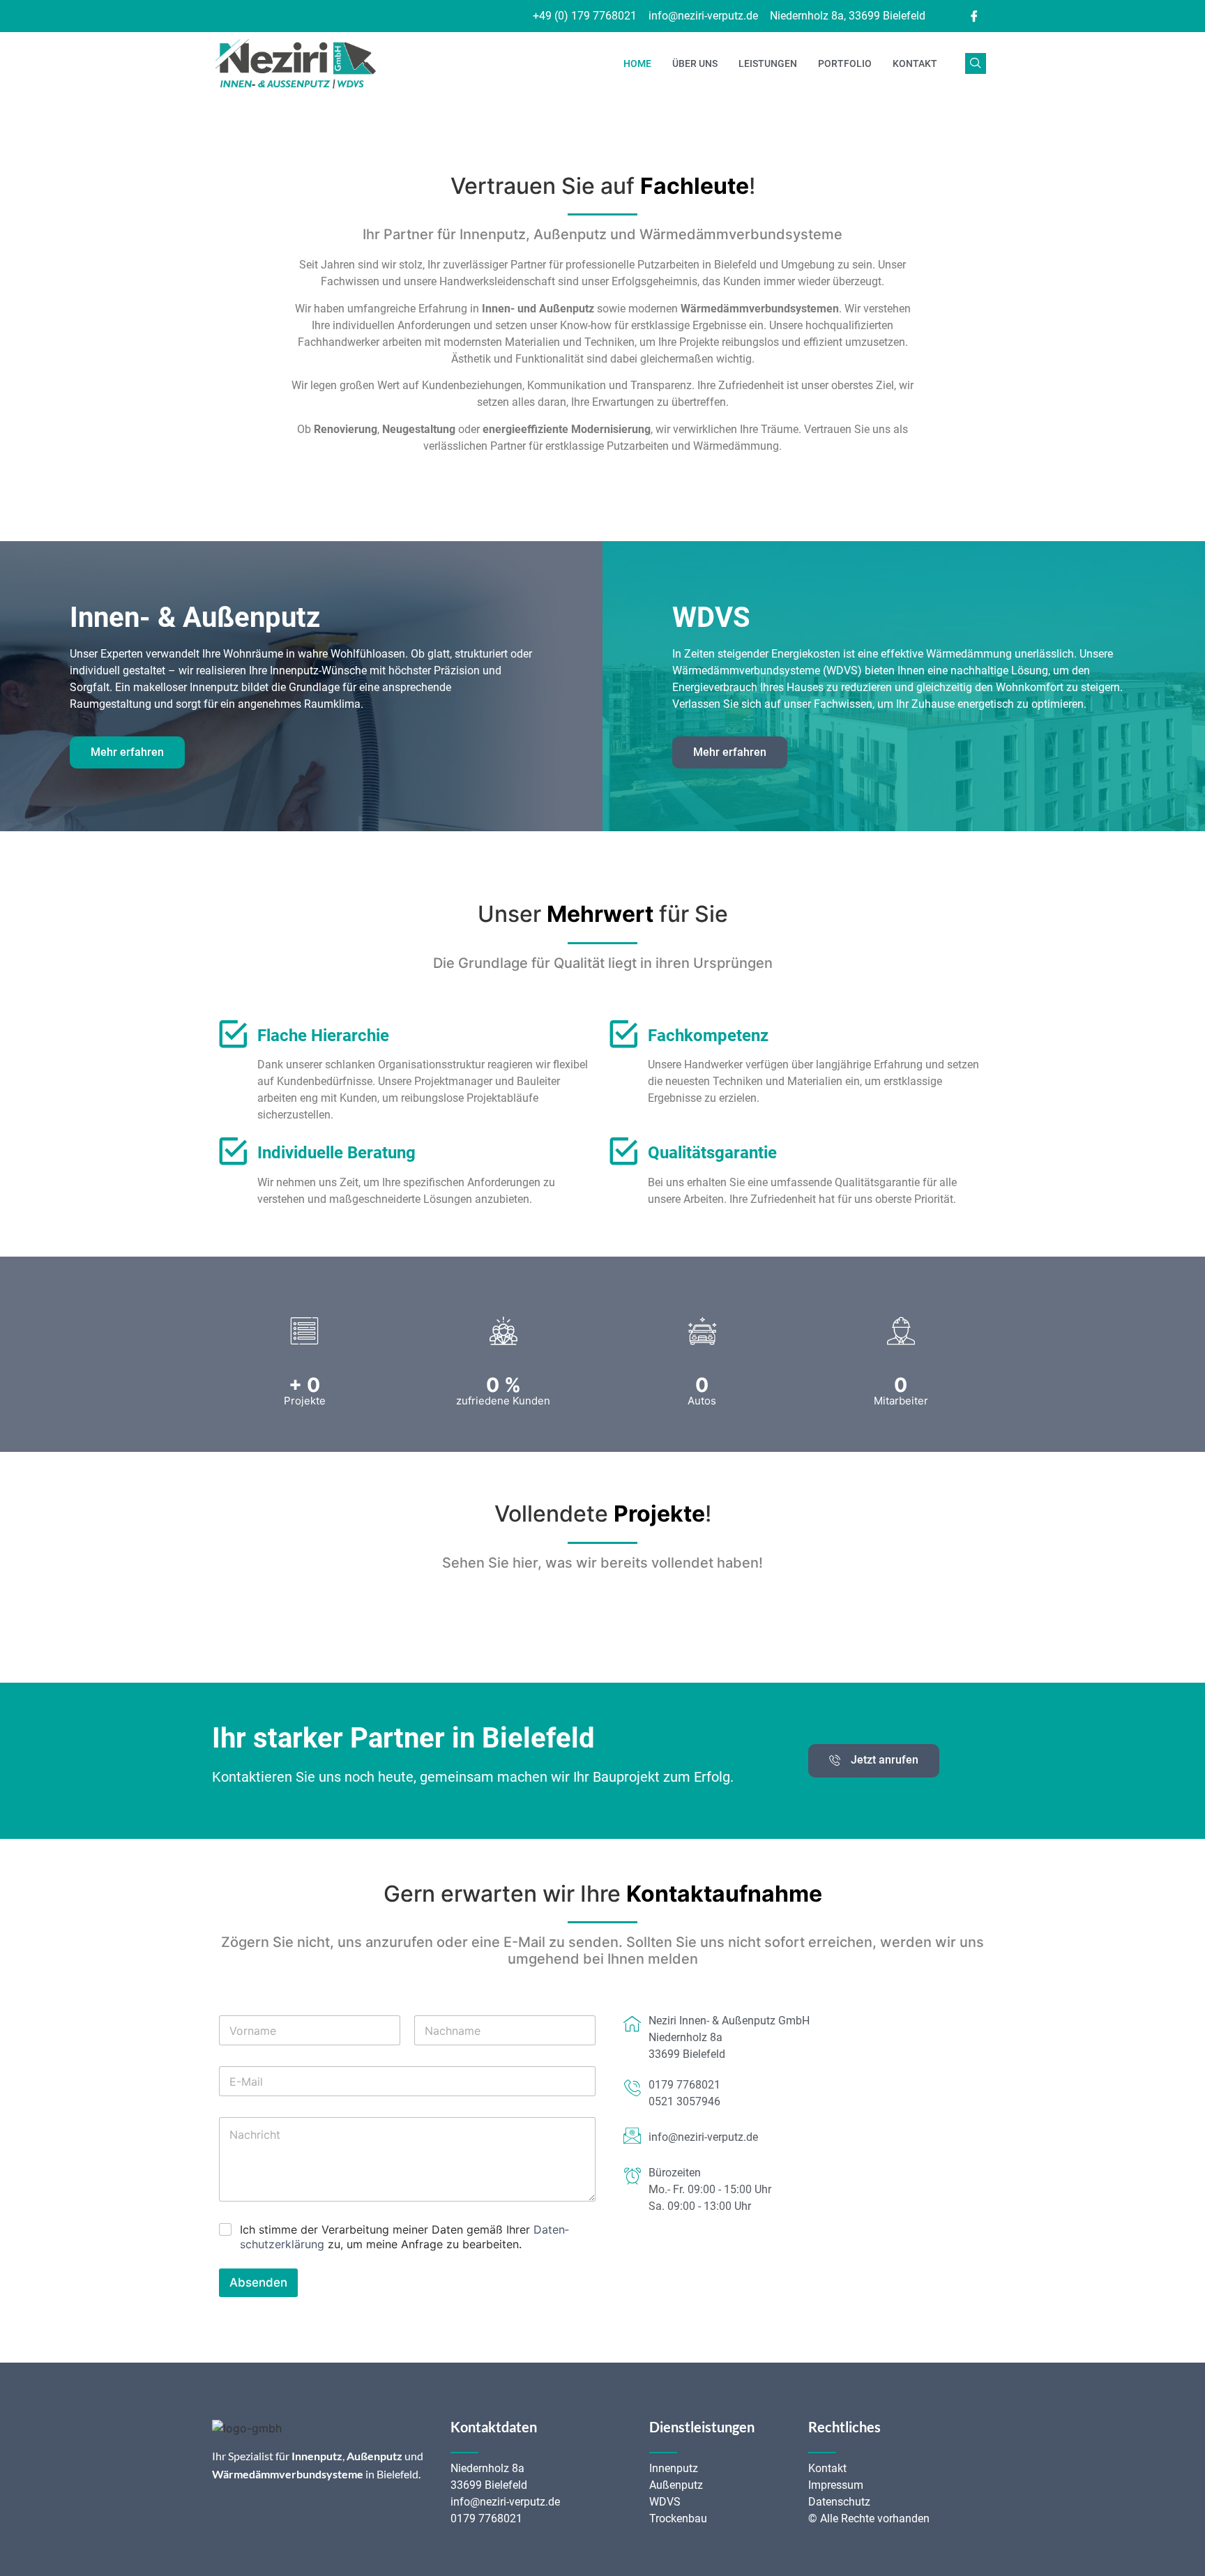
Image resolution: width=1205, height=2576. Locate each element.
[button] (976, 63)
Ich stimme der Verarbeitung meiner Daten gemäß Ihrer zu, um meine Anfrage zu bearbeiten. (404, 2237)
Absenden (258, 2282)
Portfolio (845, 63)
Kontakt (915, 63)
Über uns (695, 63)
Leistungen (768, 63)
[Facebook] (974, 16)
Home (637, 63)
